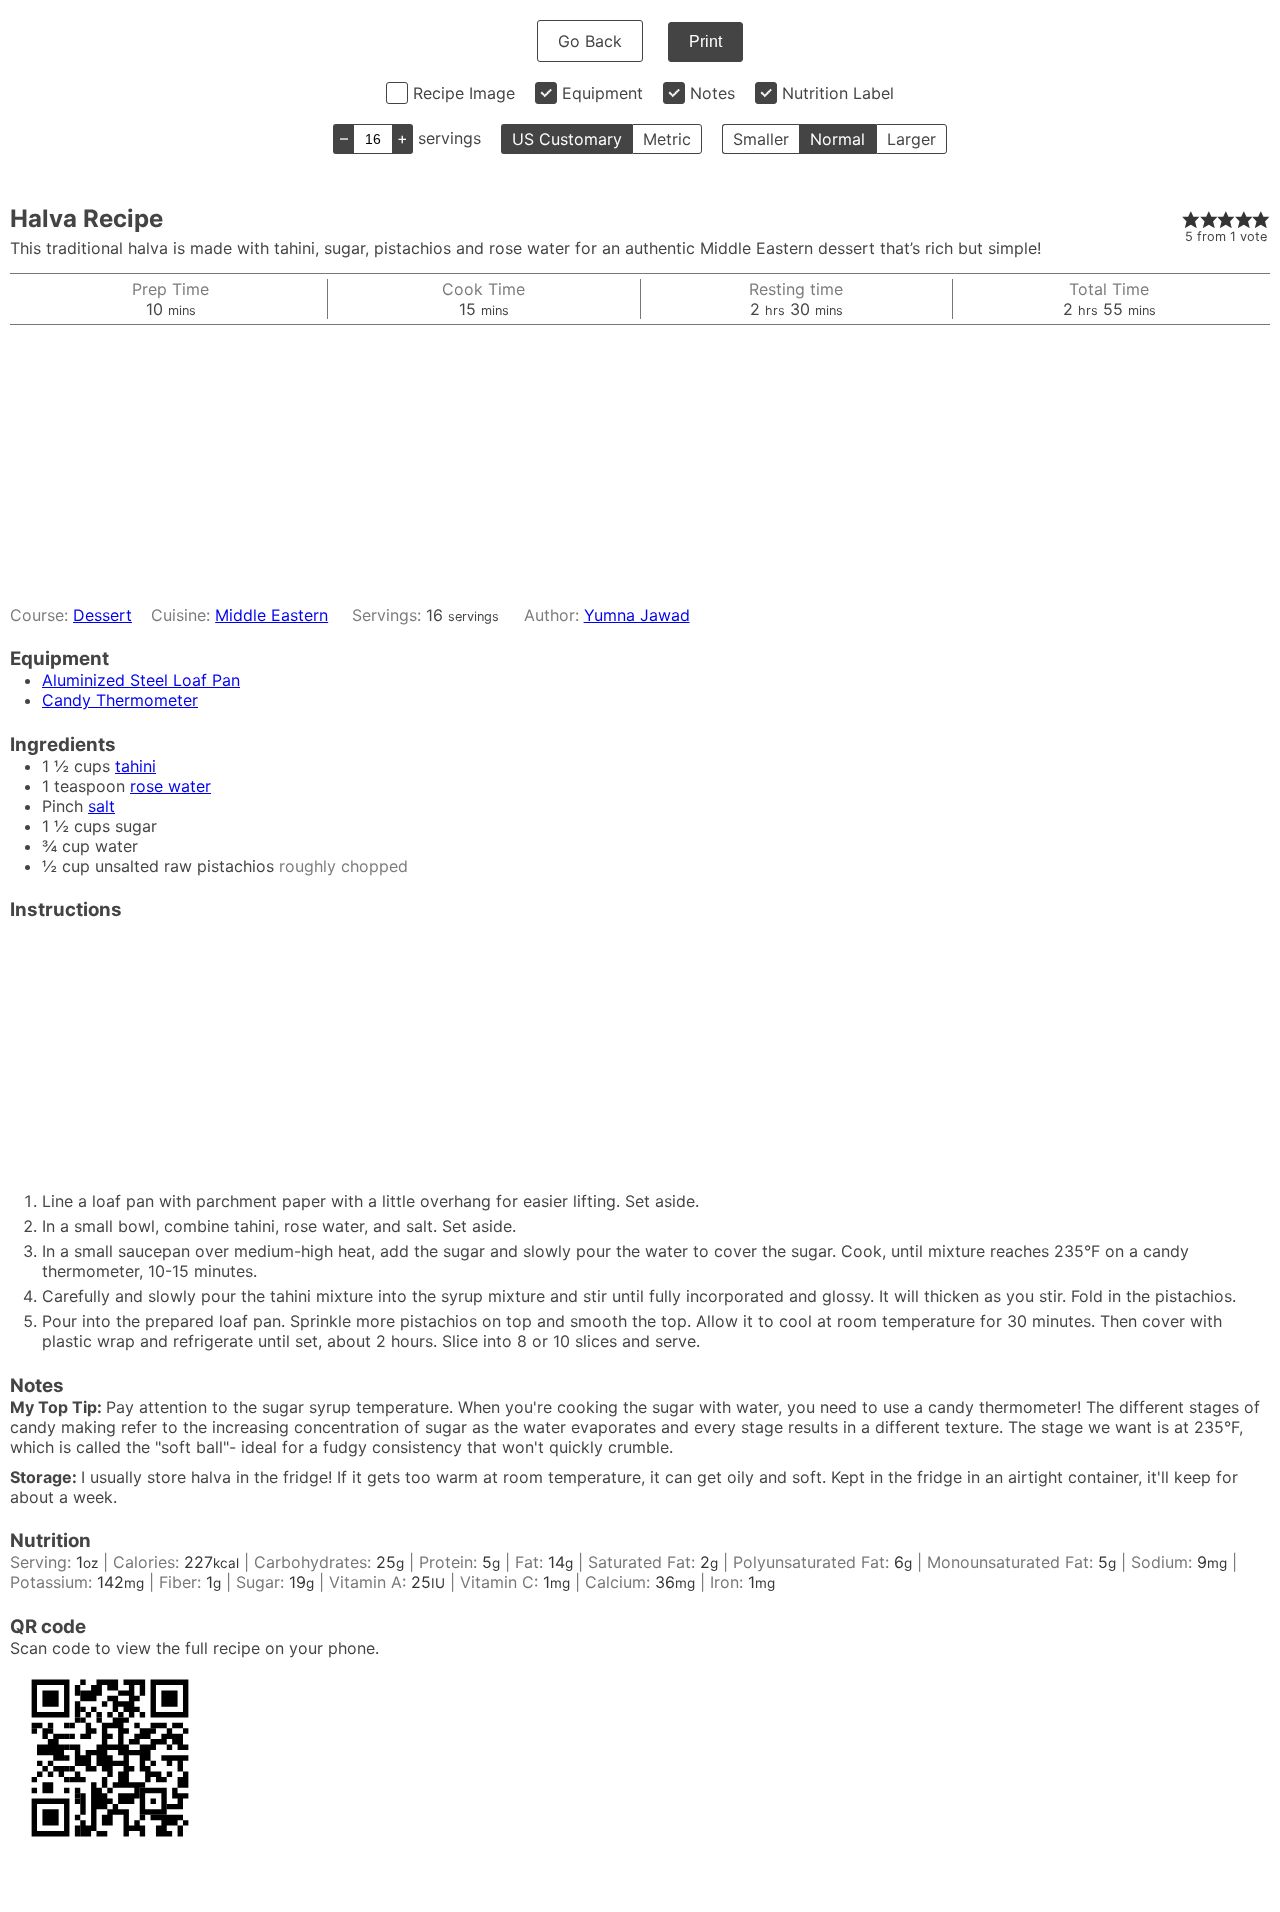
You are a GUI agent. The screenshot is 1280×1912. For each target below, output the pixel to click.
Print (705, 41)
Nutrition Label (838, 93)
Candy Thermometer (120, 700)
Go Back (590, 41)
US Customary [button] (567, 139)
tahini (135, 766)
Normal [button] (837, 139)
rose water (170, 786)
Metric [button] (667, 139)
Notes (712, 93)
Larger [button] (911, 139)
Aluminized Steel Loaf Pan (141, 680)
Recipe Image (464, 93)
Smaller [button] (761, 139)
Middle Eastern (271, 615)
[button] (1191, 219)
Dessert (102, 615)
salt (101, 806)
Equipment (602, 93)
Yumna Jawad (637, 615)
